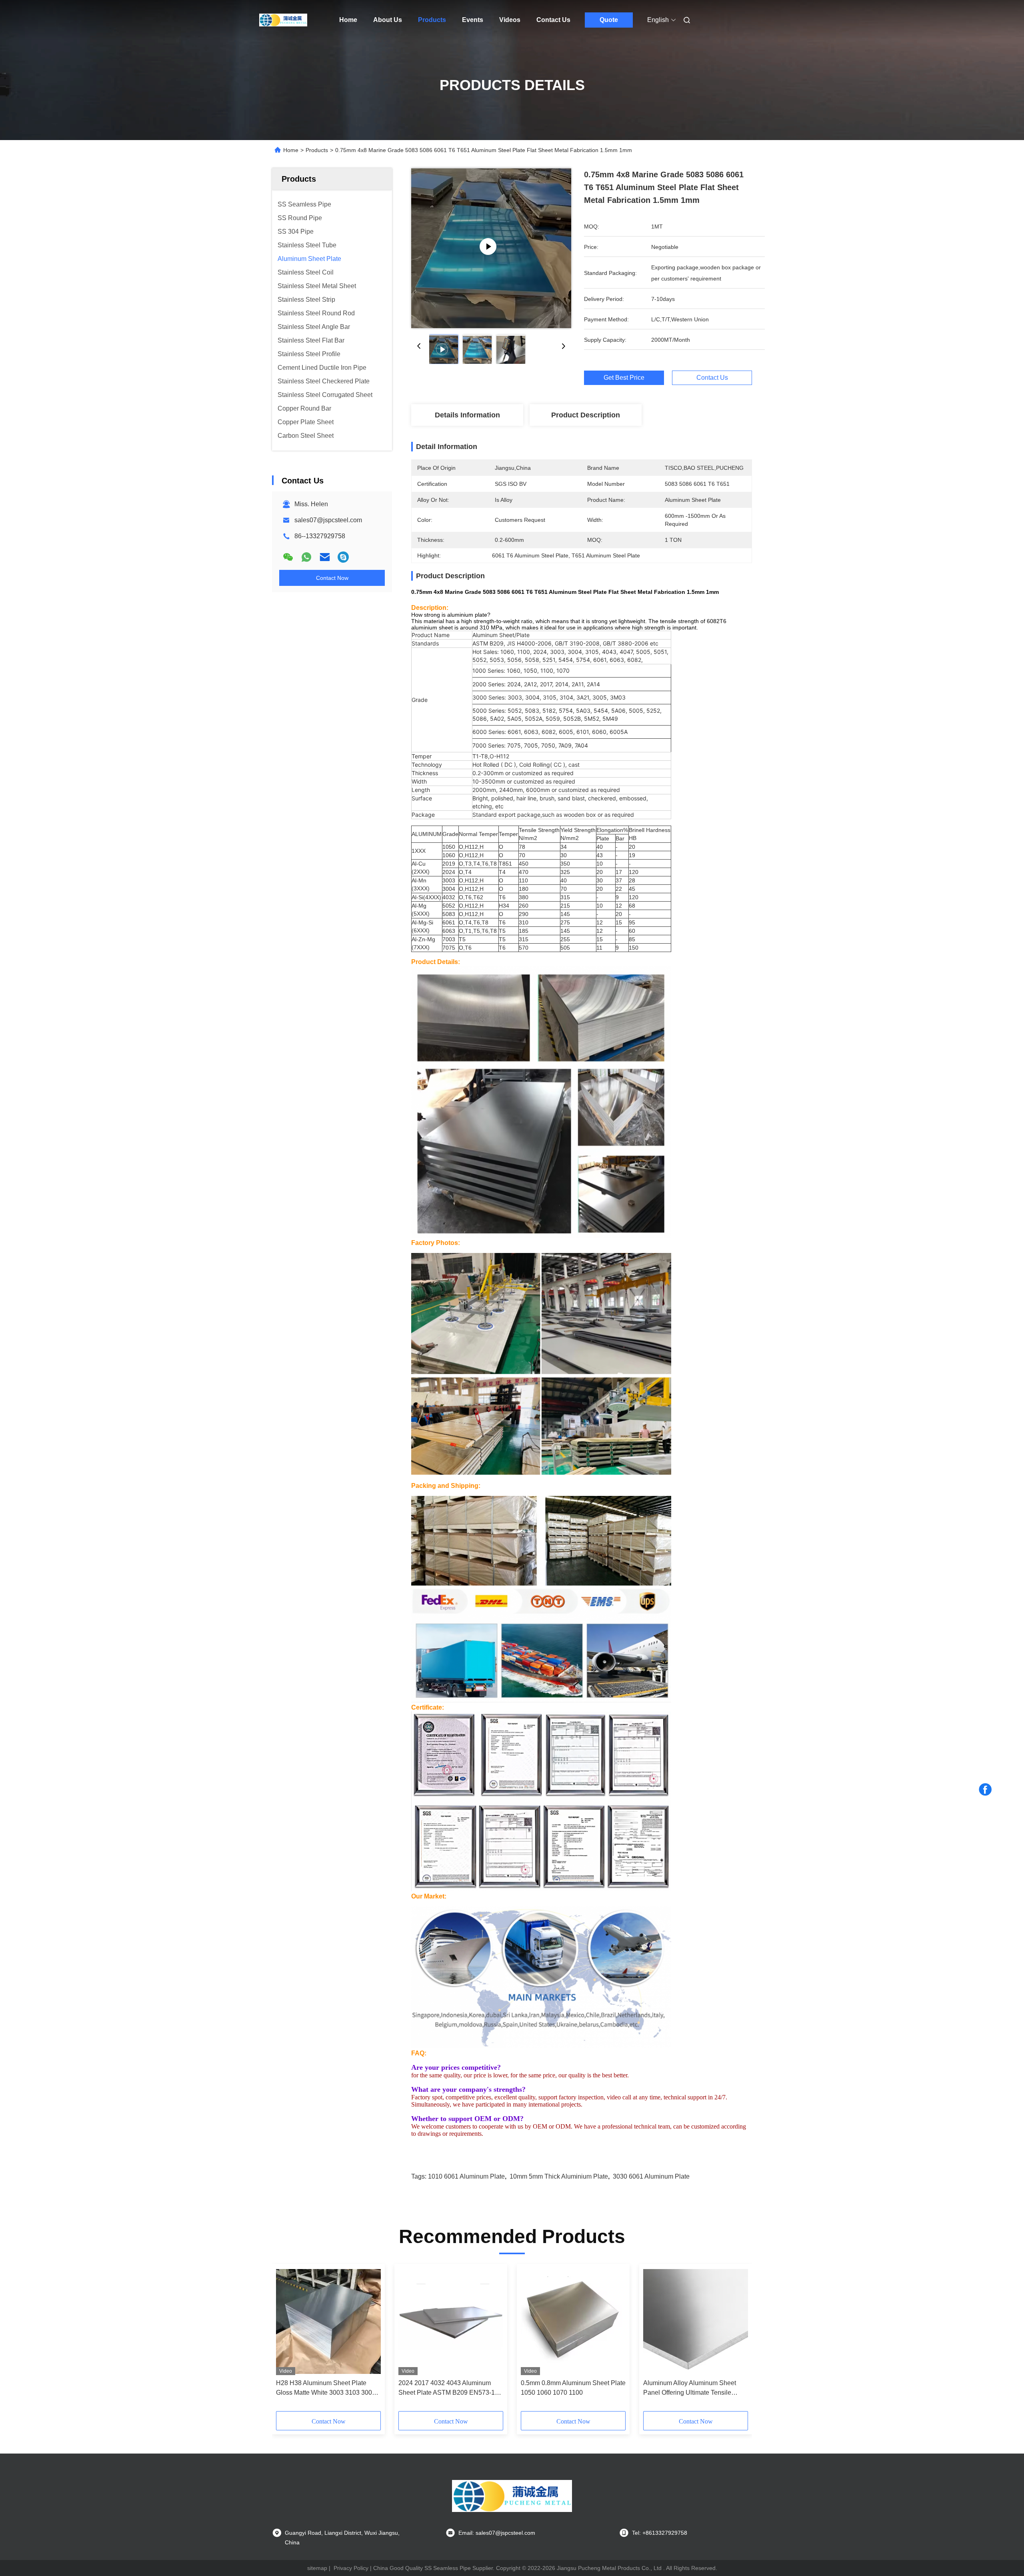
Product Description (586, 415)
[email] (325, 557)
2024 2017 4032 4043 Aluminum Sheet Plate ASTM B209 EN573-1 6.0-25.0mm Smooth (447, 2389)
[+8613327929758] (343, 557)
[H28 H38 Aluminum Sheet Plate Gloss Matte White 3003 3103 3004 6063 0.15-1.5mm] (328, 2321)
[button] (582, 822)
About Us (388, 20)
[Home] (283, 20)
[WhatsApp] (306, 557)
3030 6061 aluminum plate (651, 2176)
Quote (609, 20)
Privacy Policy (351, 2568)
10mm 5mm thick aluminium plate (559, 2176)
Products (432, 20)
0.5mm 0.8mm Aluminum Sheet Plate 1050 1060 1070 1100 (573, 2388)
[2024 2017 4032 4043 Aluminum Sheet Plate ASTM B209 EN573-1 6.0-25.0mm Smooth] (451, 2321)
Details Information (467, 415)
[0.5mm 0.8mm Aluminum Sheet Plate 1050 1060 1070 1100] (573, 2321)
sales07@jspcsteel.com (328, 520)
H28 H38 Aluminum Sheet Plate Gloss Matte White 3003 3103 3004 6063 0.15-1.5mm (326, 2389)
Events (473, 20)
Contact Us (553, 20)
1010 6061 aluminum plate (466, 2176)
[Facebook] (985, 1790)
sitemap (317, 2568)
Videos (510, 20)
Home (348, 20)
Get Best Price (624, 378)
